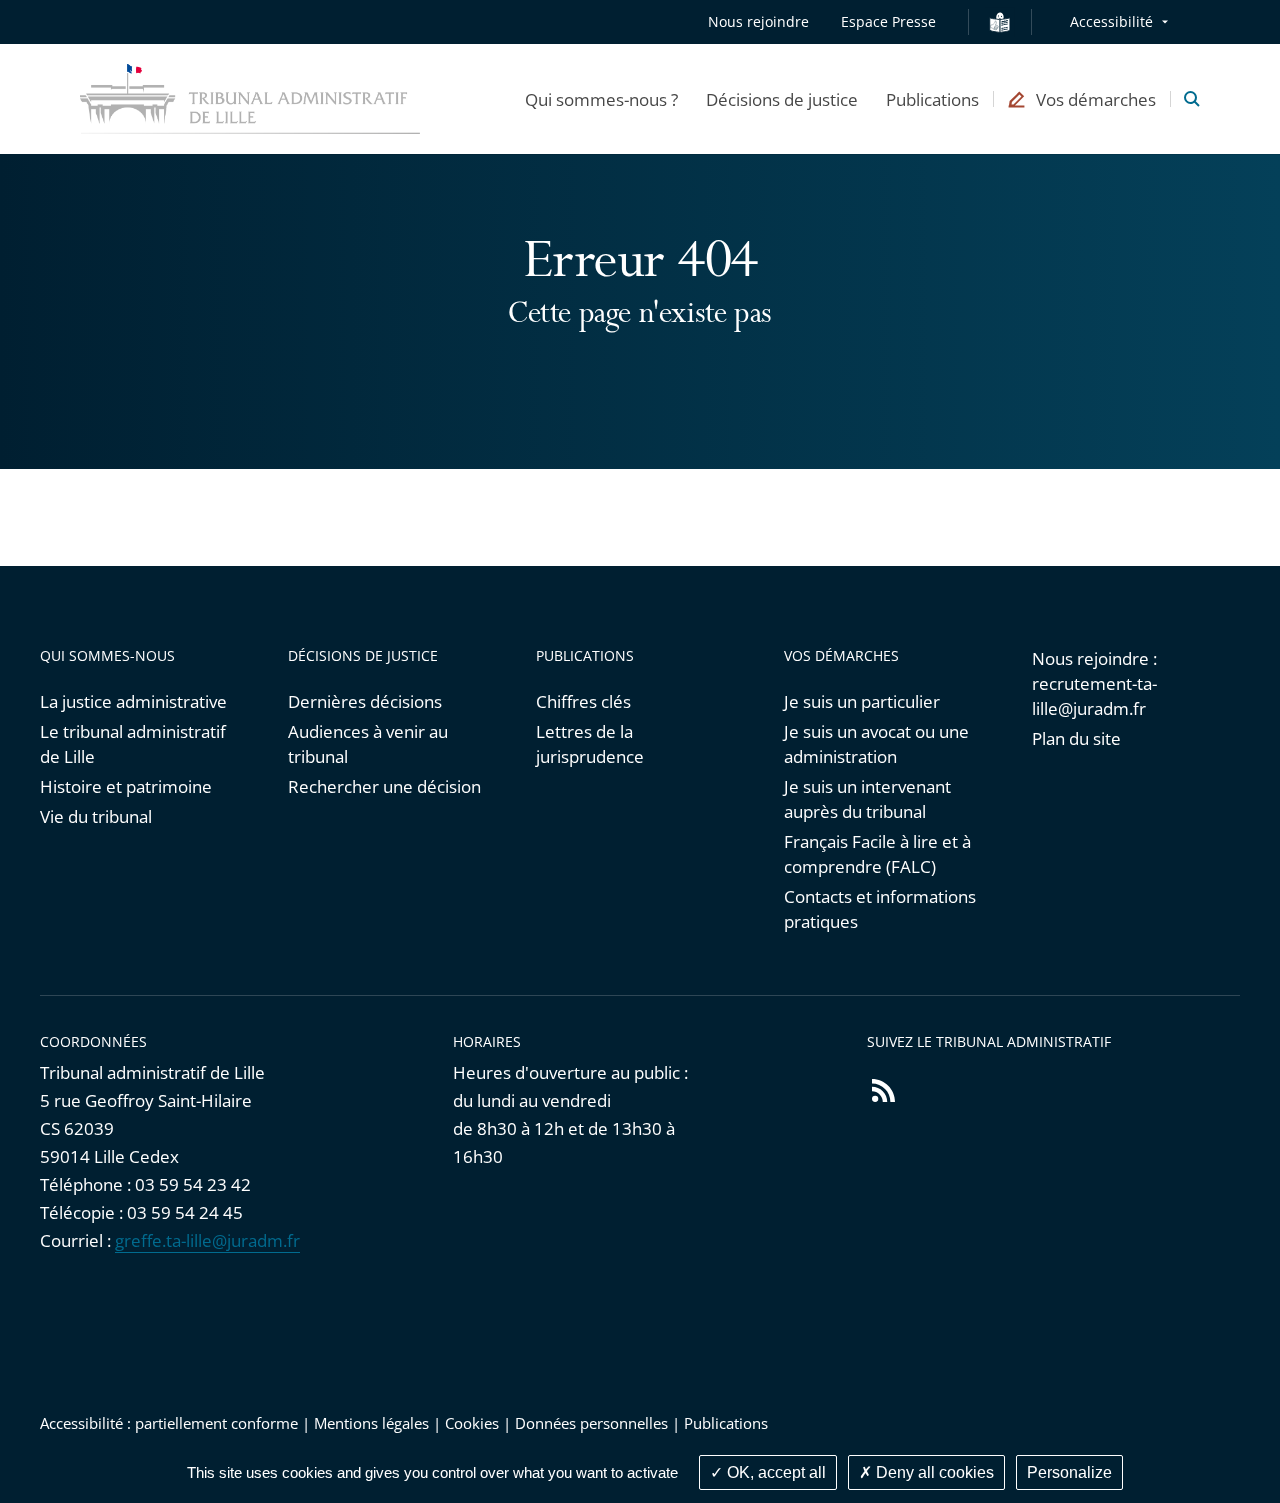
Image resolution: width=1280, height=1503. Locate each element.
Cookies (472, 1423)
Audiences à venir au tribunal (368, 744)
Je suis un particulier (862, 701)
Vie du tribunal (96, 816)
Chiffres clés (583, 701)
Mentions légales (371, 1423)
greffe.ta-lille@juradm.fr (207, 1240)
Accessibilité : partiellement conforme (169, 1423)
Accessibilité (1111, 21)
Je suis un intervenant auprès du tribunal (867, 799)
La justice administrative (133, 701)
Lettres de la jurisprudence (590, 744)
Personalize (1069, 1472)
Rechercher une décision (384, 786)
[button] (601, 99)
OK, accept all (774, 1472)
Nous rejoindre (758, 21)
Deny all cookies (933, 1472)
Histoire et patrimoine (126, 786)
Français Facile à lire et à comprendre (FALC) (877, 854)
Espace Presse (888, 21)
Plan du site (1076, 738)
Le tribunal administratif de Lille (133, 744)
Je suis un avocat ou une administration (876, 744)
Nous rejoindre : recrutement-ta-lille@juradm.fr (1094, 683)
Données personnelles (591, 1423)
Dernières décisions (365, 701)
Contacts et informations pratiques (880, 909)
